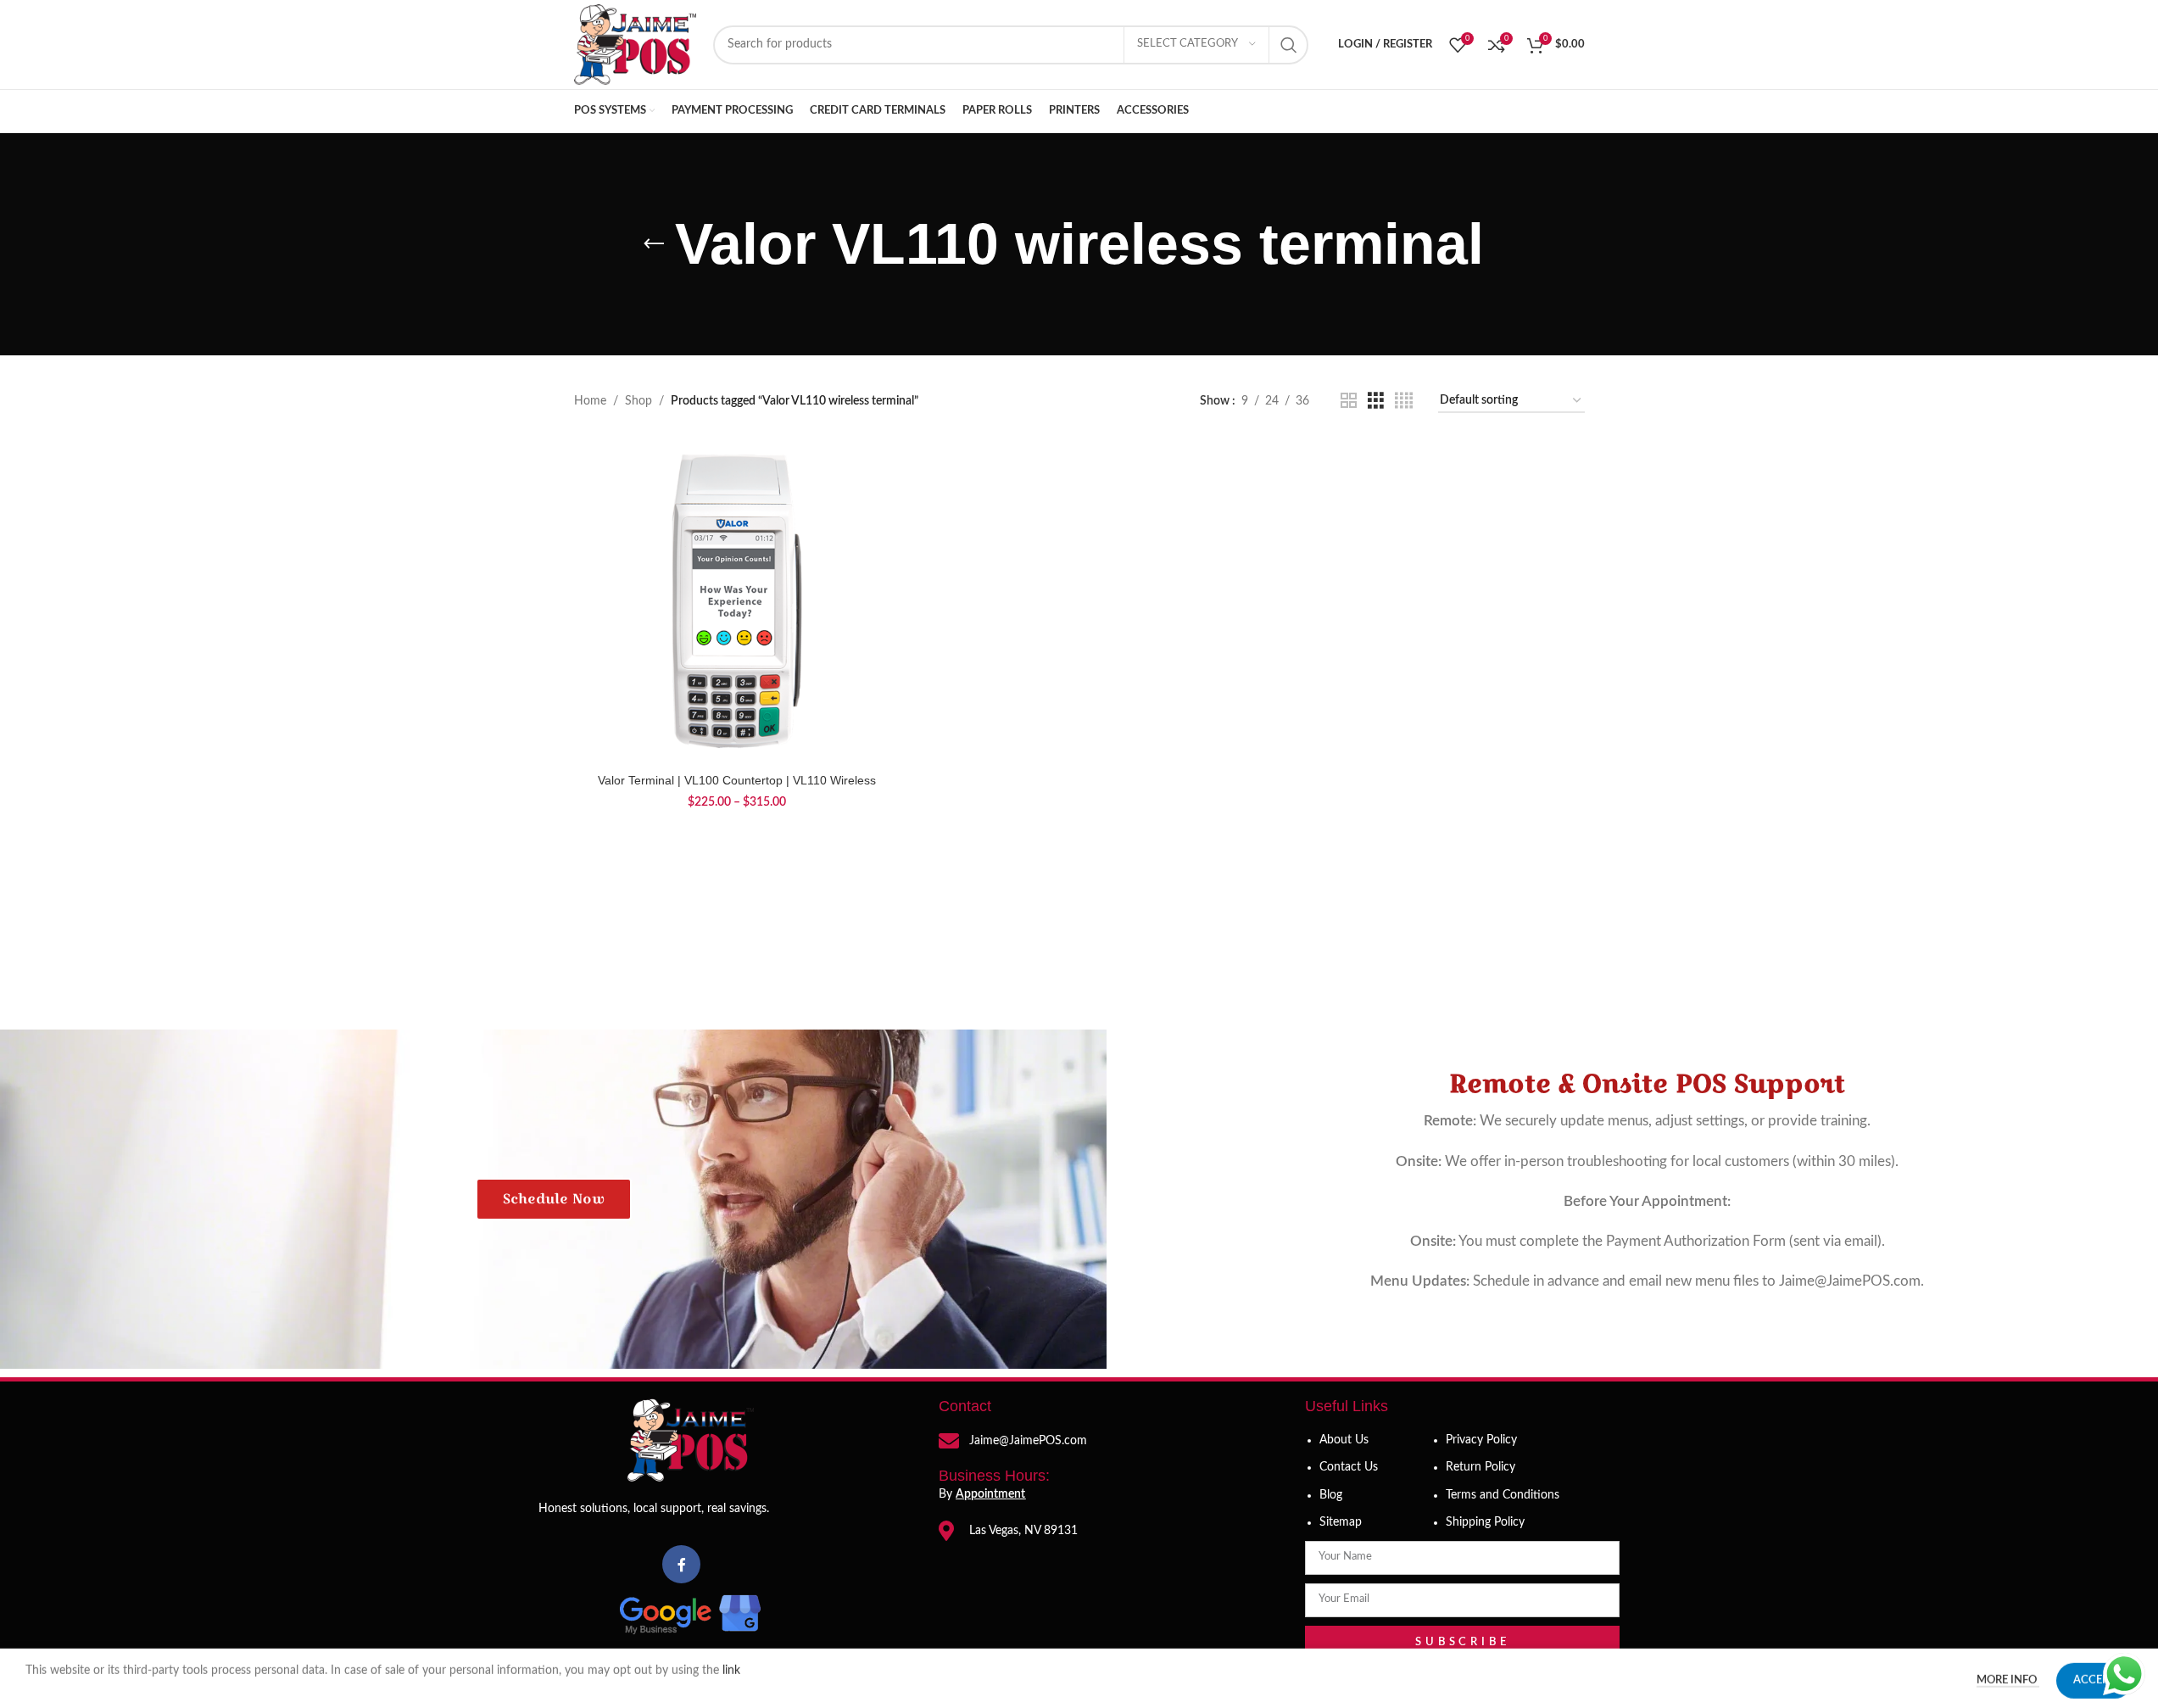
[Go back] (654, 244)
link (733, 1666)
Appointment (990, 1494)
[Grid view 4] (1404, 401)
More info (2008, 1676)
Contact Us (1349, 1467)
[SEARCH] (1289, 45)
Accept (2094, 1676)
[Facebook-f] (681, 1564)
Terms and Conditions (1503, 1495)
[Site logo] (635, 44)
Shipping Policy (1485, 1522)
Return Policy (1480, 1467)
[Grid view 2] (1349, 401)
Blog (1331, 1495)
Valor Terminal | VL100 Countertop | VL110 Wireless (737, 780)
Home (590, 401)
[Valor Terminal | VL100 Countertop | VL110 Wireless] (737, 601)
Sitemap (1341, 1522)
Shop (638, 401)
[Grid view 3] (1376, 401)
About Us (1344, 1440)
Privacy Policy (1481, 1440)
